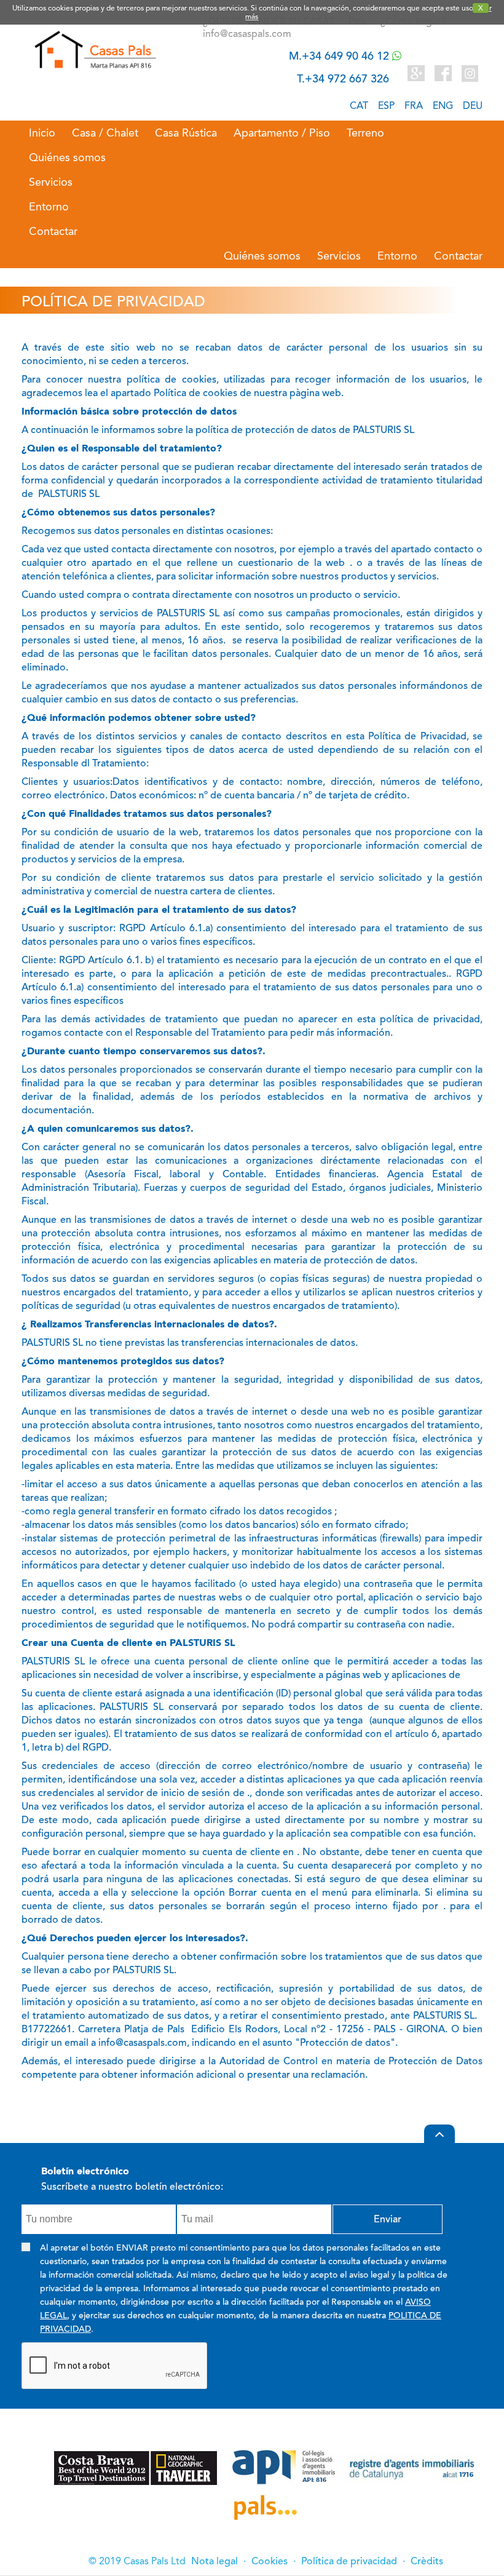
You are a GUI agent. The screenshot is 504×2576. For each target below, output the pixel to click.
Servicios (51, 182)
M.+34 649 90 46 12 (341, 56)
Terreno (365, 133)
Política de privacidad (349, 2561)
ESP (386, 105)
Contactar (53, 231)
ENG (443, 105)
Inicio (42, 133)
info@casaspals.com (247, 34)
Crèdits (427, 2561)
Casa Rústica (186, 133)
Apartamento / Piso (282, 133)
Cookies (270, 2561)
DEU (473, 105)
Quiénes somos (67, 157)
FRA (414, 105)
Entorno (49, 207)
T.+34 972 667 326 (343, 79)
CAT (359, 105)
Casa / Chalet (105, 133)
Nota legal (215, 2561)
